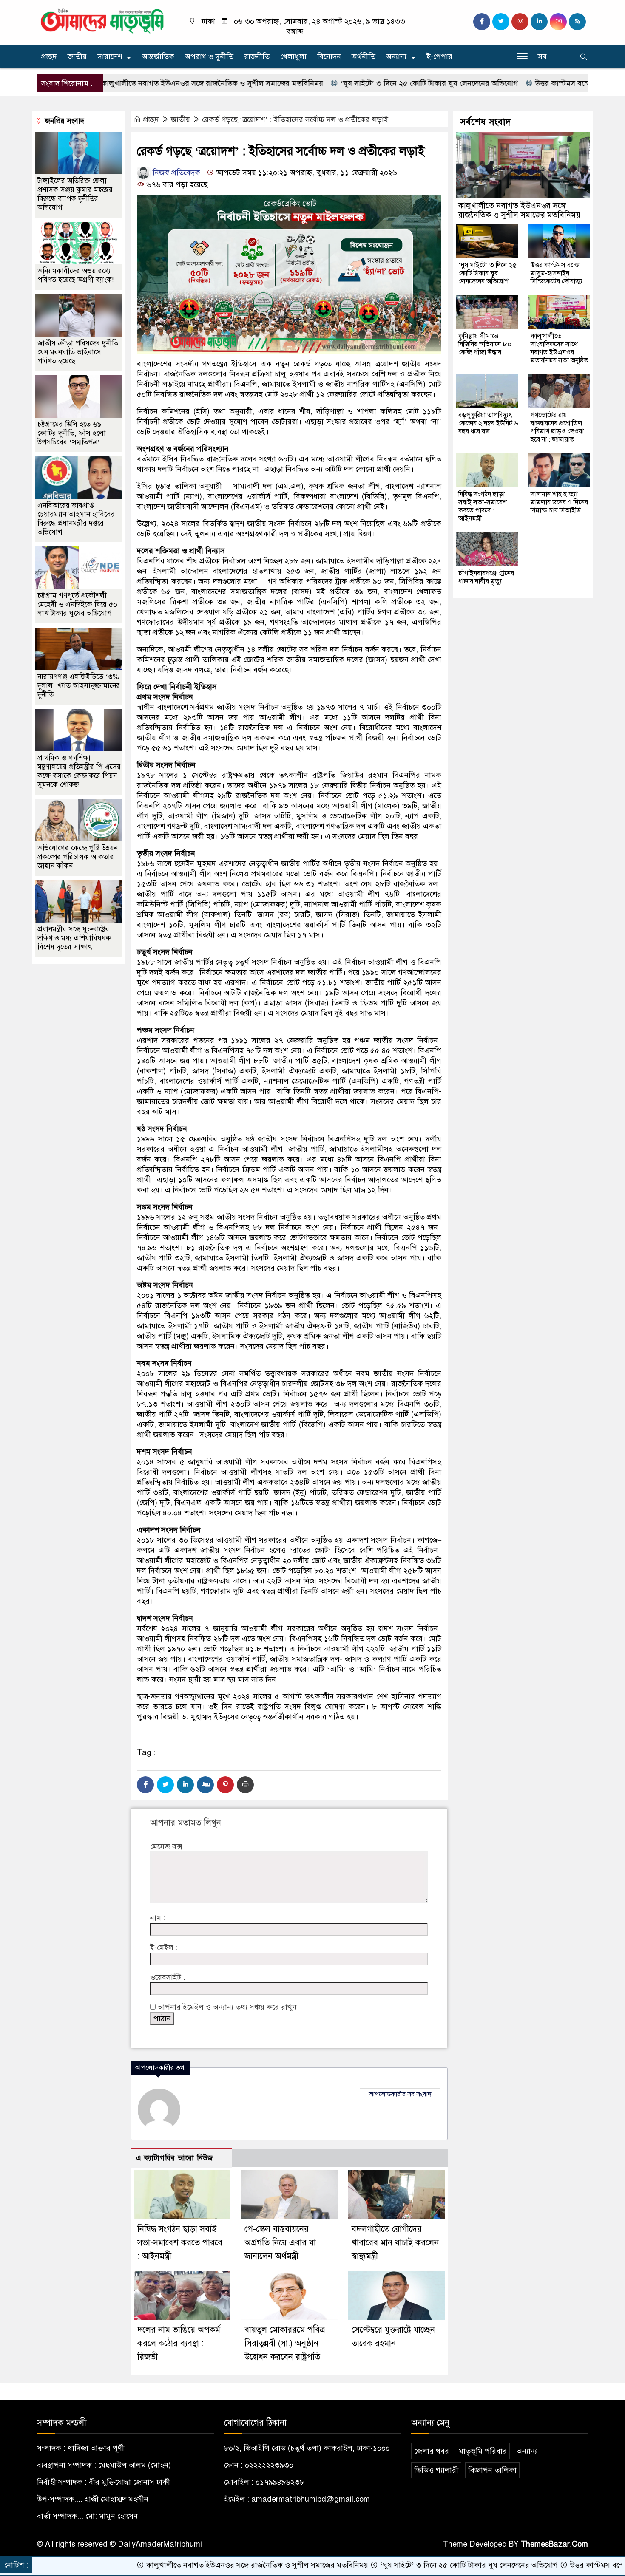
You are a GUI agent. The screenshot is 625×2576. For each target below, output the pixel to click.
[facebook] (482, 22)
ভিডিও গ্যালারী (436, 2470)
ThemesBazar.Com (554, 2544)
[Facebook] (145, 1785)
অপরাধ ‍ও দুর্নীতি (209, 57)
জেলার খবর (432, 2451)
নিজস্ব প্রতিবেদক (175, 173)
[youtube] (558, 22)
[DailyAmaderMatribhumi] (102, 20)
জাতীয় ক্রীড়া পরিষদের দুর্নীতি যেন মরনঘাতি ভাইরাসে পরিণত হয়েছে (78, 352)
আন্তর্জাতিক (158, 57)
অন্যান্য (396, 57)
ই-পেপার (439, 57)
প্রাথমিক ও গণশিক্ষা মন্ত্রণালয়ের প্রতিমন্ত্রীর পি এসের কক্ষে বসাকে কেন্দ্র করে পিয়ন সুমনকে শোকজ (79, 771)
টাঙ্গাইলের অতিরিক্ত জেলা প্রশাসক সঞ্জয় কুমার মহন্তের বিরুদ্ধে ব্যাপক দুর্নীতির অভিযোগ (75, 194)
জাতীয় (77, 57)
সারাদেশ (110, 57)
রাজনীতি (257, 57)
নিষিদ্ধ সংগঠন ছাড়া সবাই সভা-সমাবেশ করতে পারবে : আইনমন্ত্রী (180, 2243)
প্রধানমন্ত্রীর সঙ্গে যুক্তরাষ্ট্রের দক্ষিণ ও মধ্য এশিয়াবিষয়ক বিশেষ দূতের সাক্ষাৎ (74, 938)
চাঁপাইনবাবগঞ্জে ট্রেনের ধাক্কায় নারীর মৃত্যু (486, 577)
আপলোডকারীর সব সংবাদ (400, 2094)
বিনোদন (329, 57)
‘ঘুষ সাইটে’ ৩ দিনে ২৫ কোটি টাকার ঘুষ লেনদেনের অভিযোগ (352, 83)
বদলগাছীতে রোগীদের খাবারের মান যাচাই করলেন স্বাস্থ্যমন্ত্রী (395, 2243)
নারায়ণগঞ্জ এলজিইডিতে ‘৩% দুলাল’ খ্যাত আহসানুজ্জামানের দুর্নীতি (79, 686)
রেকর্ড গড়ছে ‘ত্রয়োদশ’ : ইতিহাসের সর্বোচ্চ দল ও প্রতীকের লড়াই (295, 119)
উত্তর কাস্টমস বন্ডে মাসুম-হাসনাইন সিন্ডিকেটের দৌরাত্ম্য (541, 83)
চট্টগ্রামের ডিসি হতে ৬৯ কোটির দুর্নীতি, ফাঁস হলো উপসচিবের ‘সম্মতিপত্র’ (72, 433)
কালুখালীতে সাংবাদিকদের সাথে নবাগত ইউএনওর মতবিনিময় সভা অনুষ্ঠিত (560, 348)
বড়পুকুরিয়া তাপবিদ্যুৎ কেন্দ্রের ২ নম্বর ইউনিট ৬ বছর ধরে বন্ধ (488, 423)
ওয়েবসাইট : (168, 1977)
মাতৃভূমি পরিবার (483, 2451)
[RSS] (577, 22)
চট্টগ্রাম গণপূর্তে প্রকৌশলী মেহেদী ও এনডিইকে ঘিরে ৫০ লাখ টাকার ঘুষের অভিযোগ (77, 604)
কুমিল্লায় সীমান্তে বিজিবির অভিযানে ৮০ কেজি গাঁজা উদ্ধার (485, 344)
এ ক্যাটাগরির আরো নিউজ (175, 2158)
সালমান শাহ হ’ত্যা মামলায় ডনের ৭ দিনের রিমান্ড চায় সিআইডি (559, 502)
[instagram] (520, 22)
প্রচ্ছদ (49, 57)
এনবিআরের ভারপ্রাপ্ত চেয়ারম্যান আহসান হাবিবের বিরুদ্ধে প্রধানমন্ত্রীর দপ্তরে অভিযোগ (76, 519)
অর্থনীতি (364, 57)
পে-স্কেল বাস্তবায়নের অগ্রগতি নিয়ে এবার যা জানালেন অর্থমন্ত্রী (280, 2243)
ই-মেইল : (164, 1948)
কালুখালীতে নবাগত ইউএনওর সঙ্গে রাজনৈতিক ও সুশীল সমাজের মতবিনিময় (135, 83)
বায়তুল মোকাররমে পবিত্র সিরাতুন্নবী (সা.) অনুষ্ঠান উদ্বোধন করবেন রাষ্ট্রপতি (285, 2343)
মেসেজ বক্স (166, 1846)
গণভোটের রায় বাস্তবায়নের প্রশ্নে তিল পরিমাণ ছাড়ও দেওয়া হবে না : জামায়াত (557, 427)
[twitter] (501, 22)
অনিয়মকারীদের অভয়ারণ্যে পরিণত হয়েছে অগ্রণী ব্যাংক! (75, 275)
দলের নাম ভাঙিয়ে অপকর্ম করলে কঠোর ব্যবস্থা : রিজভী (179, 2343)
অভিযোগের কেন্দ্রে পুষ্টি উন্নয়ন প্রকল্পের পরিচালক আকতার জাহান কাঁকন (78, 857)
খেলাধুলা (293, 57)
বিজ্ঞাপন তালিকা (492, 2470)
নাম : (158, 1918)
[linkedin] (539, 22)
